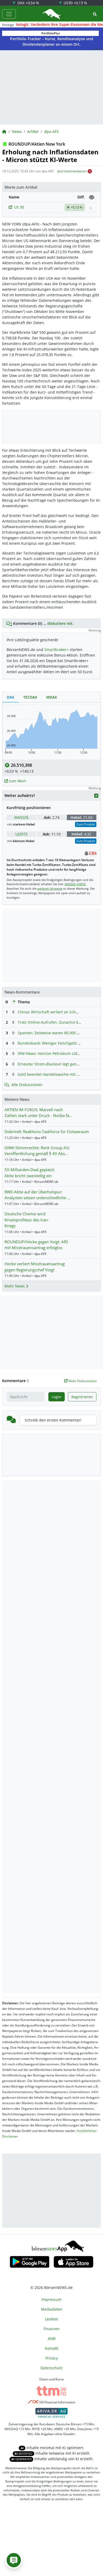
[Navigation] (9, 14)
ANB (52, 2339)
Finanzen (52, 2329)
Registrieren (82, 1397)
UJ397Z (21, 834)
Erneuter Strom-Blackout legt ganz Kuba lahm (58, 1064)
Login (57, 1397)
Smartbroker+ (57, 650)
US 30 (19, 207)
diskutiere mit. (60, 623)
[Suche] (95, 14)
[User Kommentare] (14, 2560)
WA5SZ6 (21, 817)
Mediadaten (52, 2309)
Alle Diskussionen (27, 1085)
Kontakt (52, 2348)
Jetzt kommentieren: (72, 171)
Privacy (52, 2358)
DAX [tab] (11, 697)
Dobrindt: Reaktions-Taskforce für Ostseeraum (47, 1132)
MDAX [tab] (52, 697)
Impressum (51, 2299)
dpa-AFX (51, 131)
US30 (75, 3)
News (17, 131)
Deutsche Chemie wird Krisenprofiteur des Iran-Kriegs (27, 1220)
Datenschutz (51, 2368)
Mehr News (15, 1286)
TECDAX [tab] (30, 697)
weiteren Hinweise (50, 888)
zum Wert (17, 781)
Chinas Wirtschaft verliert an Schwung (52, 1012)
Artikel (33, 131)
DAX (28, 3)
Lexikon (51, 2319)
